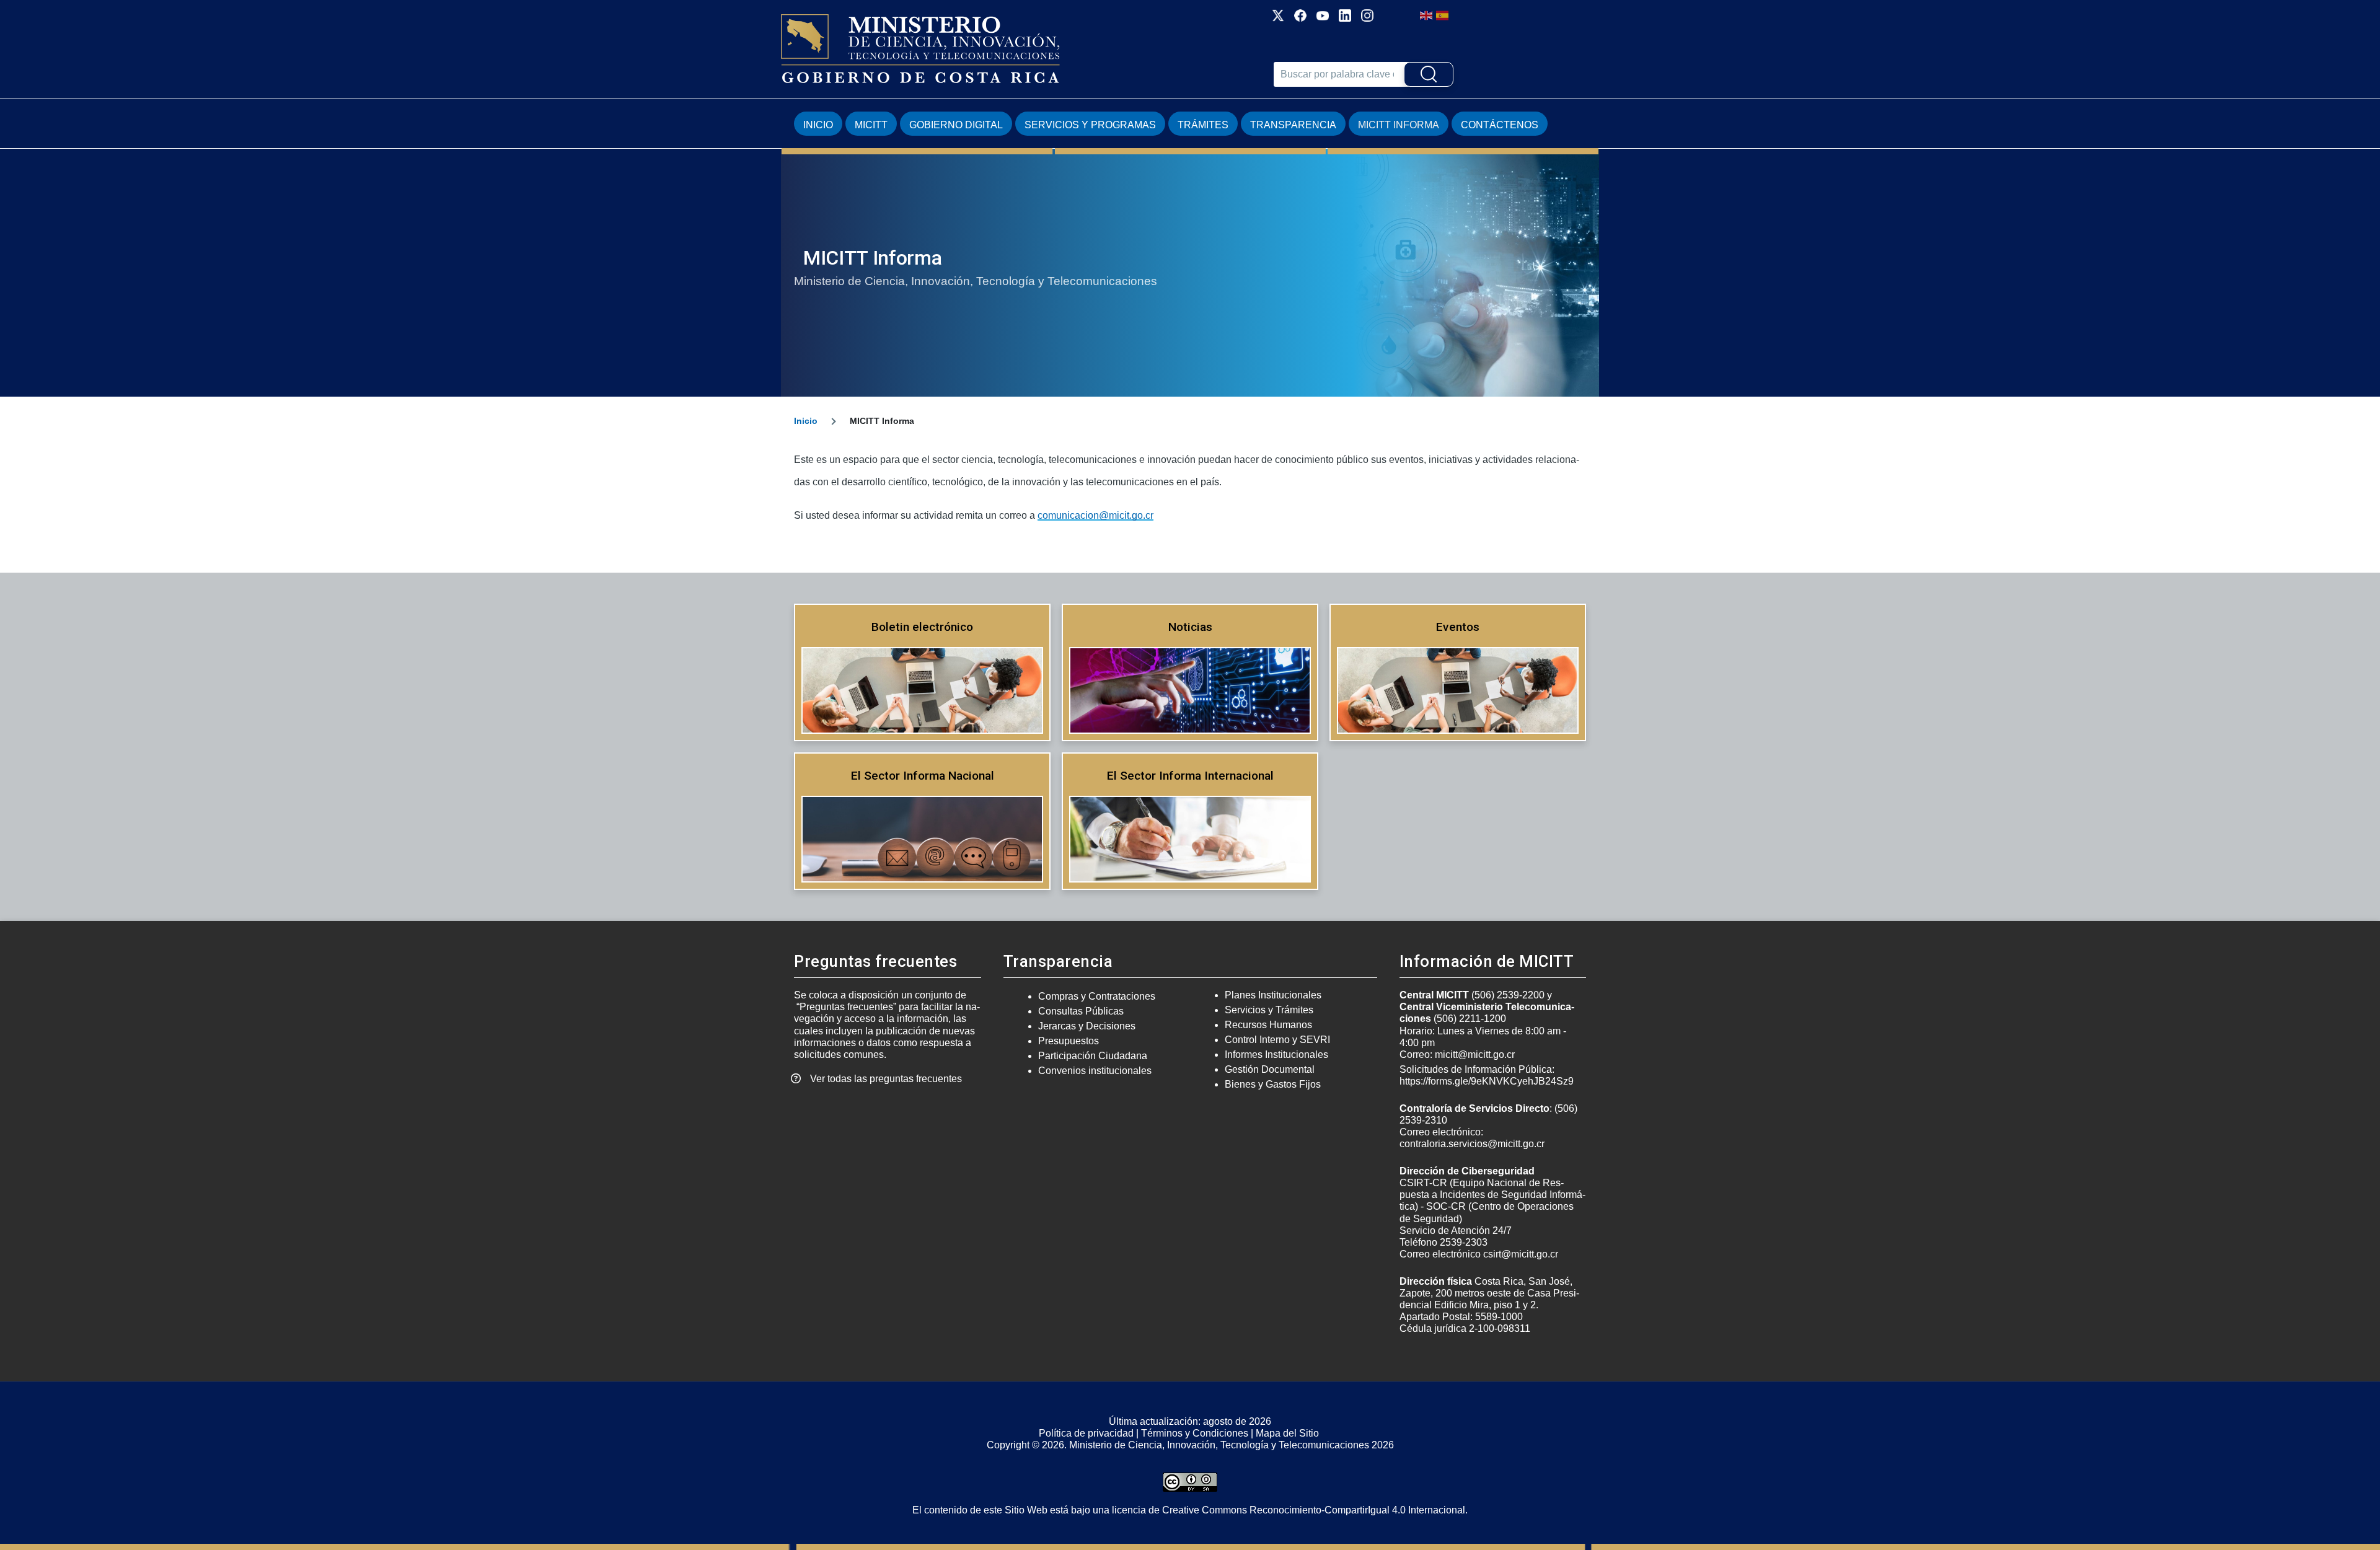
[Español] (1443, 15)
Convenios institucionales (1095, 1071)
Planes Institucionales (1273, 995)
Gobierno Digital (956, 125)
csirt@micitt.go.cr (1521, 1254)
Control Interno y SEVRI (1277, 1040)
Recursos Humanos (1268, 1025)
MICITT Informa (1399, 125)
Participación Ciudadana (1093, 1056)
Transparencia (1293, 125)
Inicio (818, 125)
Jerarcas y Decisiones (1087, 1026)
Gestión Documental (1270, 1069)
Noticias (1190, 627)
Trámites (1203, 125)
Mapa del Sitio (1287, 1433)
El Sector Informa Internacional (1190, 776)
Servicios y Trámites (1269, 1010)
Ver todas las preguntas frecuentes (886, 1079)
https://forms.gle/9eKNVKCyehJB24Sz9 (1487, 1081)
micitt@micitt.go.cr (1475, 1055)
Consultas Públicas (1081, 1011)
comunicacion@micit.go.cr (1095, 515)
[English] (1427, 15)
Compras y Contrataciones (1097, 996)
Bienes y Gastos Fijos (1273, 1084)
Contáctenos (1500, 125)
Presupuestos (1069, 1041)
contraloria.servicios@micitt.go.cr (1472, 1144)
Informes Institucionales (1276, 1055)
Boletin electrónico (922, 627)
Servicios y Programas (1090, 125)
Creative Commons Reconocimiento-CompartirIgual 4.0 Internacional (1314, 1510)
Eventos (1458, 627)
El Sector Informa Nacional (923, 776)
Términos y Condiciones (1195, 1433)
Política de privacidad (1086, 1433)
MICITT (871, 125)
